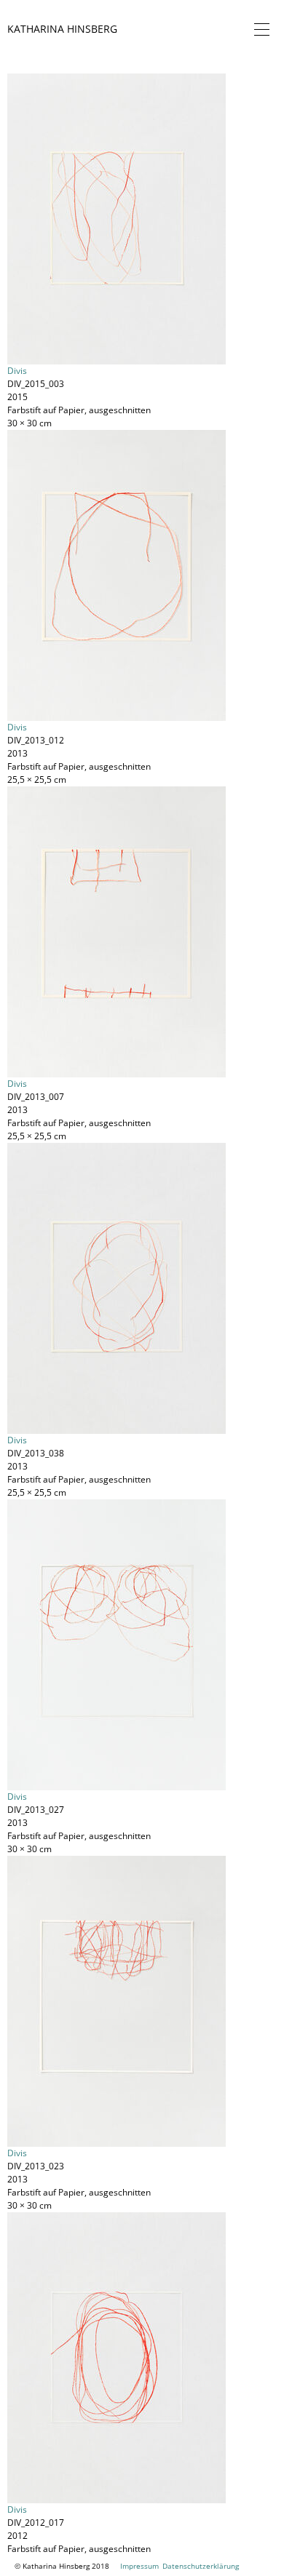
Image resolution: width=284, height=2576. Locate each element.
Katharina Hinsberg (62, 29)
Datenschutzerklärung (201, 2566)
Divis (17, 371)
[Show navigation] (259, 29)
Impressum (139, 2566)
